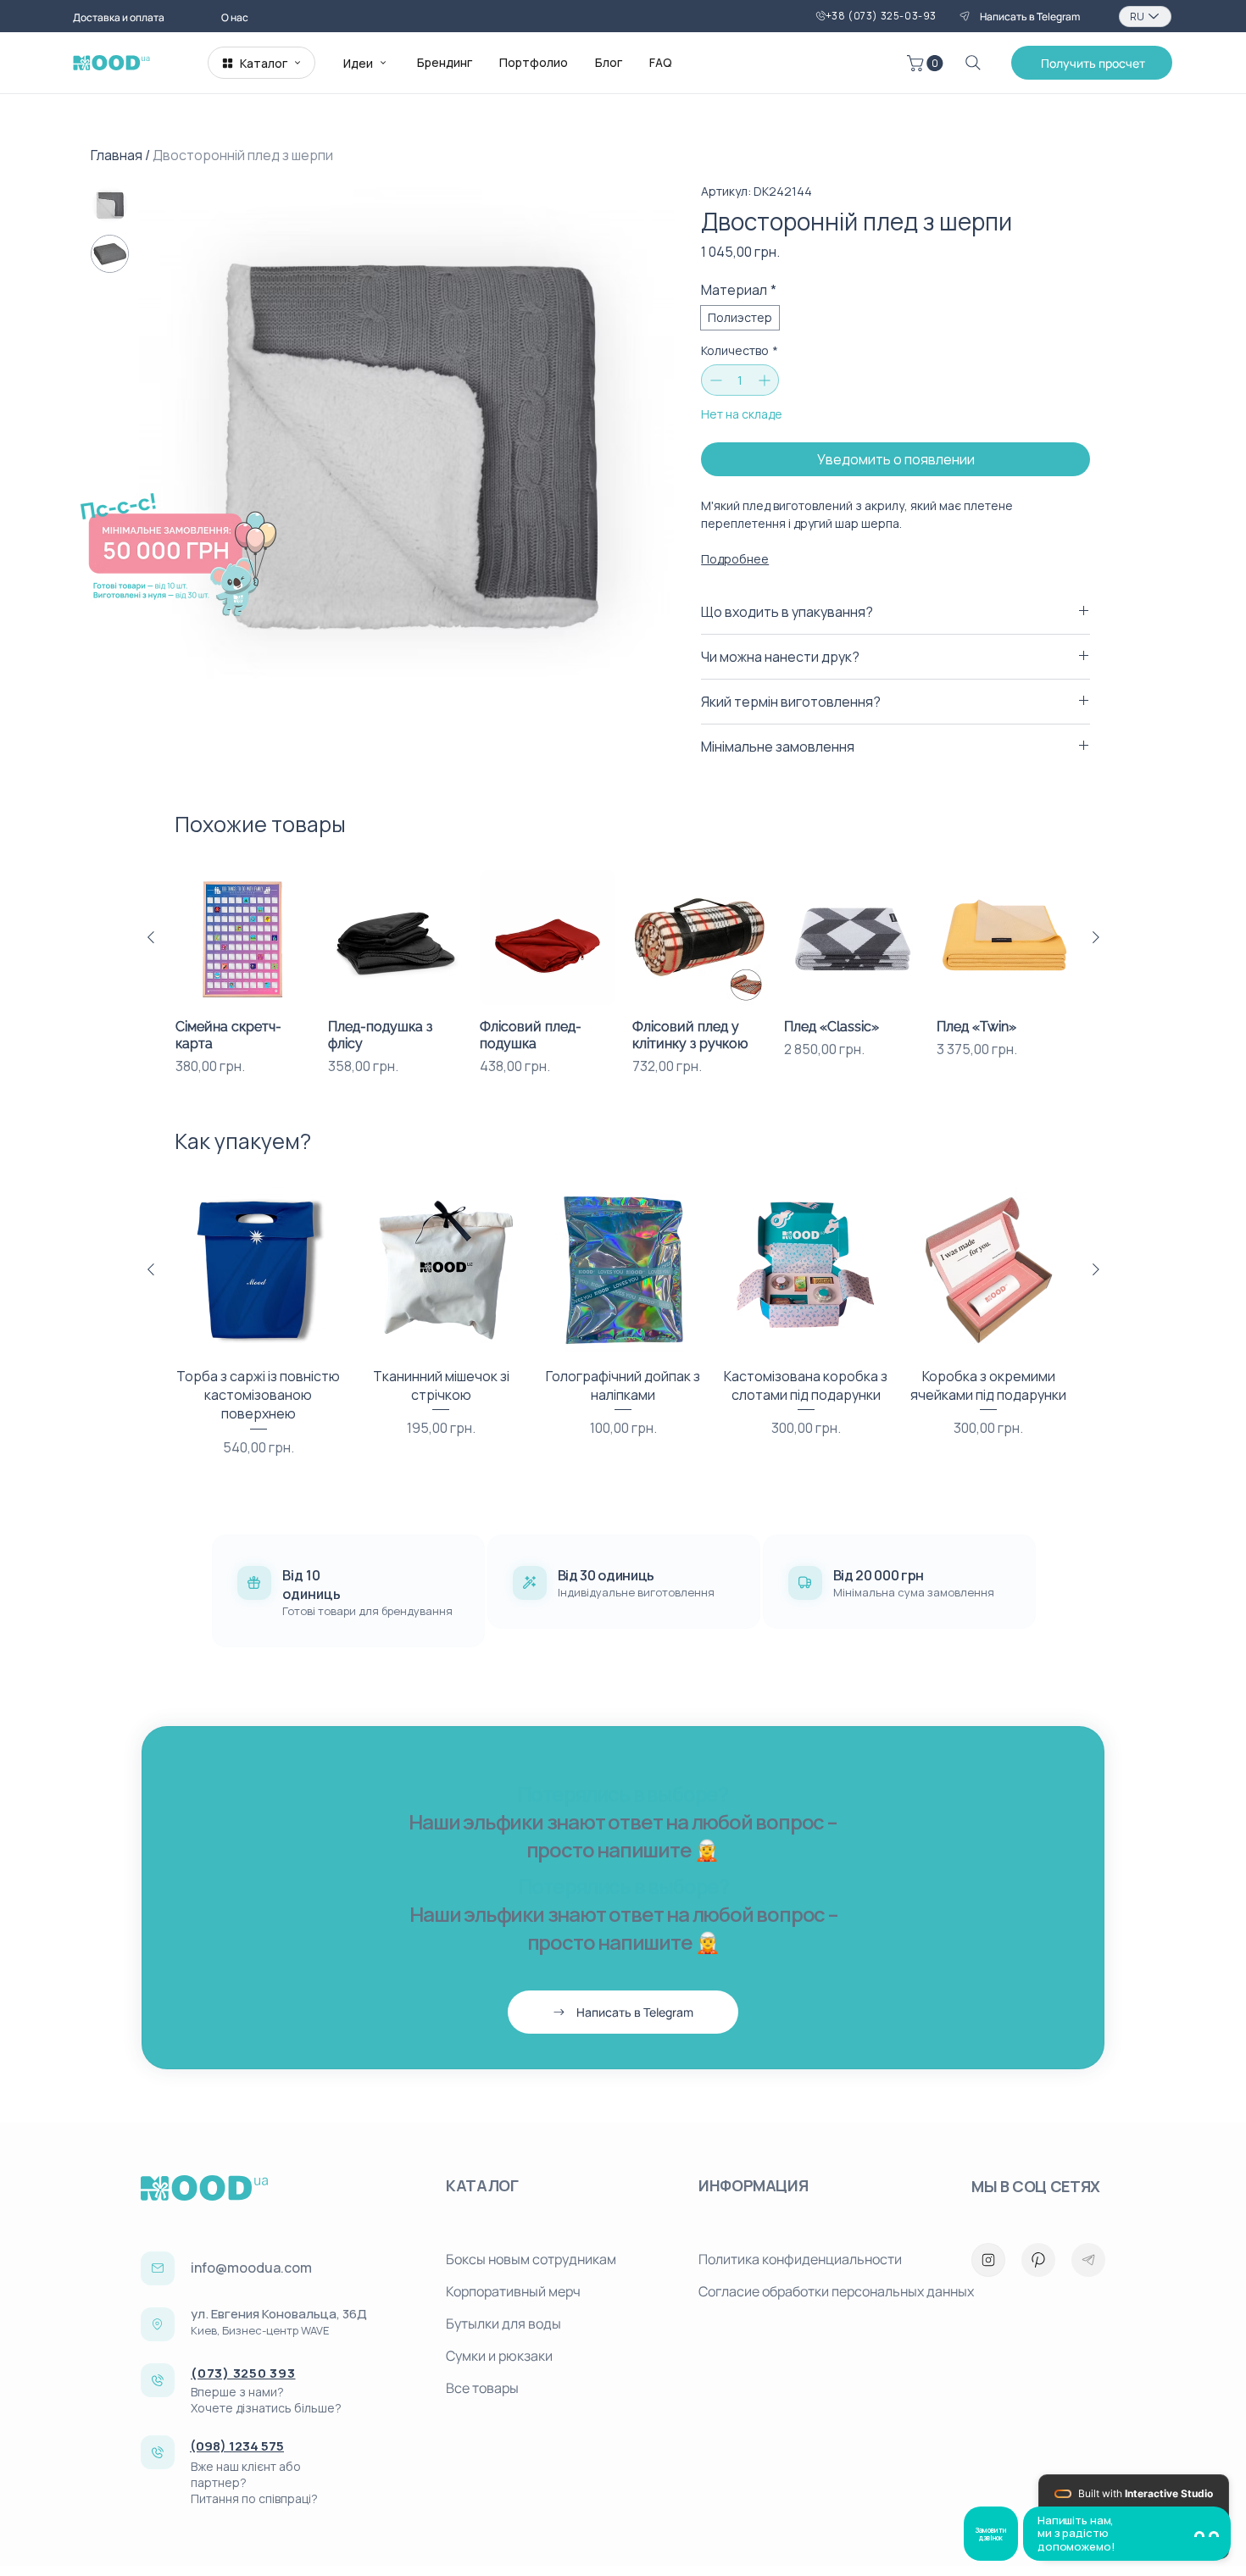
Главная (117, 155)
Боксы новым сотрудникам (531, 2259)
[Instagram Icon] (988, 2260)
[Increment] (766, 380)
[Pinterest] (1038, 2260)
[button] (927, 63)
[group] (623, 974)
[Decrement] (714, 380)
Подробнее (735, 559)
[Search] (973, 63)
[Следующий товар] (1096, 937)
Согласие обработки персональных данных (818, 2291)
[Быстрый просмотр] (243, 938)
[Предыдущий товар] (151, 937)
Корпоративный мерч (513, 2291)
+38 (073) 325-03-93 (881, 16)
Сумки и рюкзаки (499, 2356)
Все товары (482, 2388)
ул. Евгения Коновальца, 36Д (279, 2314)
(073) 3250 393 (243, 2373)
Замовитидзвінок (991, 2534)
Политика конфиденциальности (800, 2259)
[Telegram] (1088, 2260)
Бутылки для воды (503, 2323)
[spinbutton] (740, 380)
